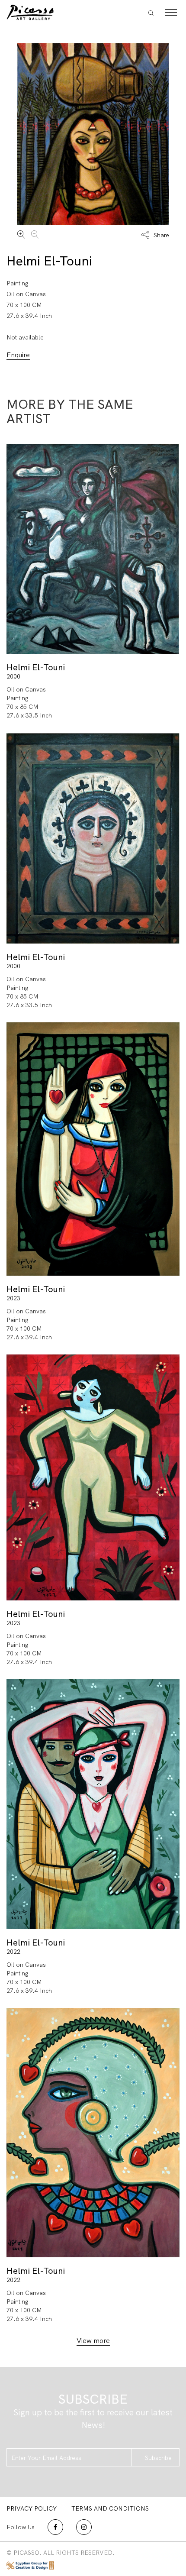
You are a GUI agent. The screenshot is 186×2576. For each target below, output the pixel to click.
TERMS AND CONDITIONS (110, 2508)
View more (93, 2341)
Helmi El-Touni (49, 261)
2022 (13, 1952)
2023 (13, 1298)
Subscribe (158, 2458)
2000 (13, 676)
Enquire (18, 355)
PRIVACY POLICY (32, 2508)
